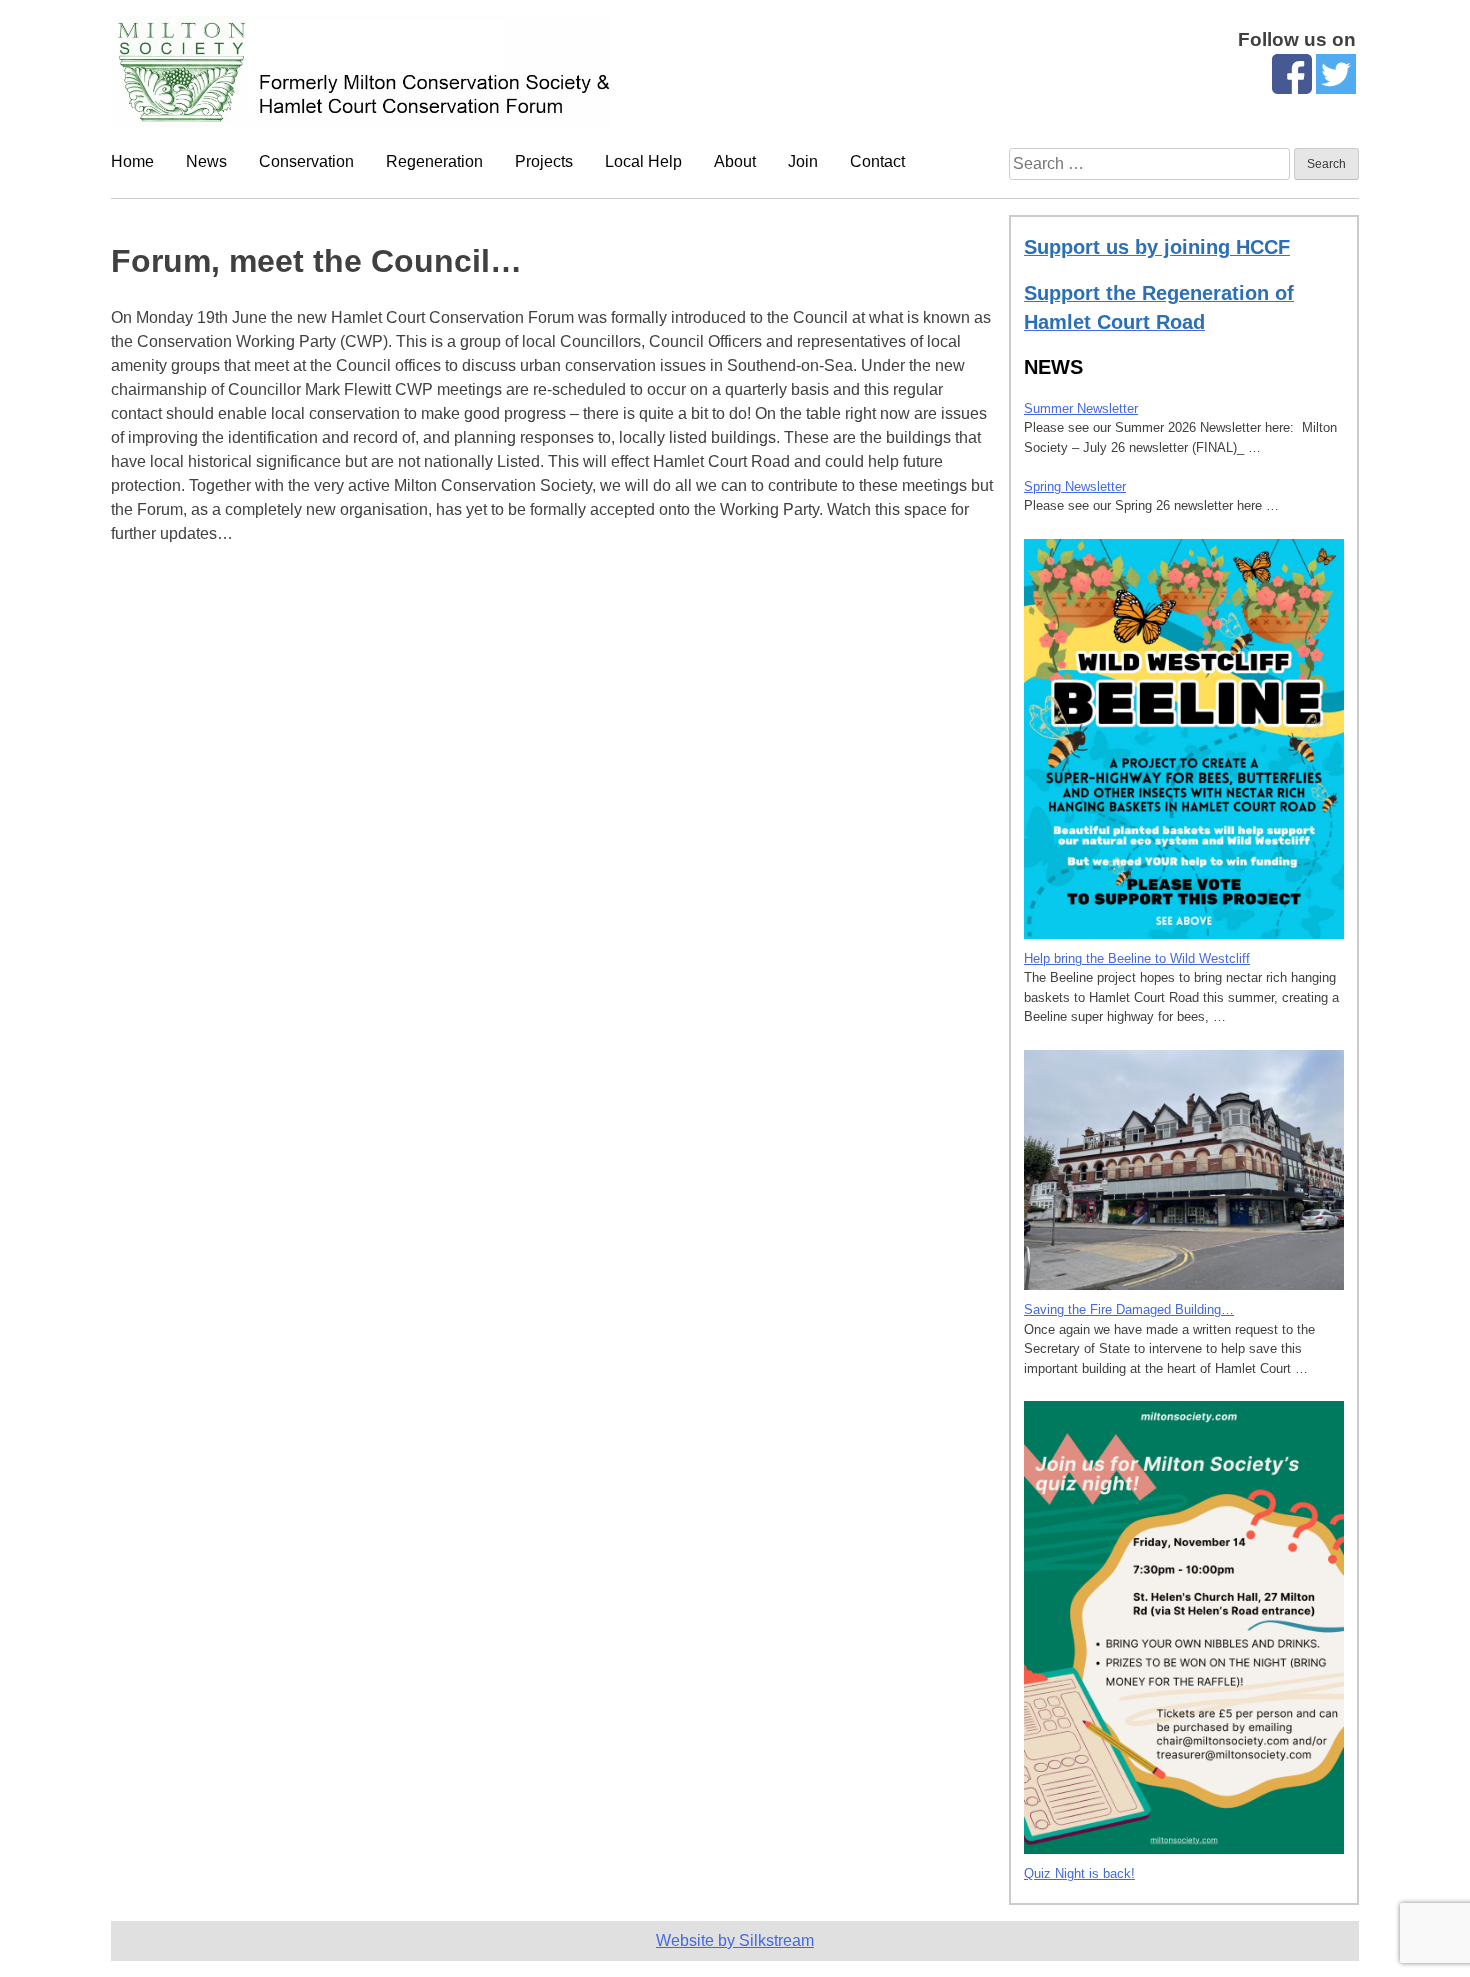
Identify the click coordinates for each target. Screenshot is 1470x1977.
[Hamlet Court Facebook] (1292, 88)
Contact (877, 161)
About (735, 161)
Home (132, 161)
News (206, 161)
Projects (544, 161)
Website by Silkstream (735, 1940)
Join (803, 161)
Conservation (306, 161)
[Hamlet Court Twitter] (1336, 88)
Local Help (643, 161)
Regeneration (434, 161)
